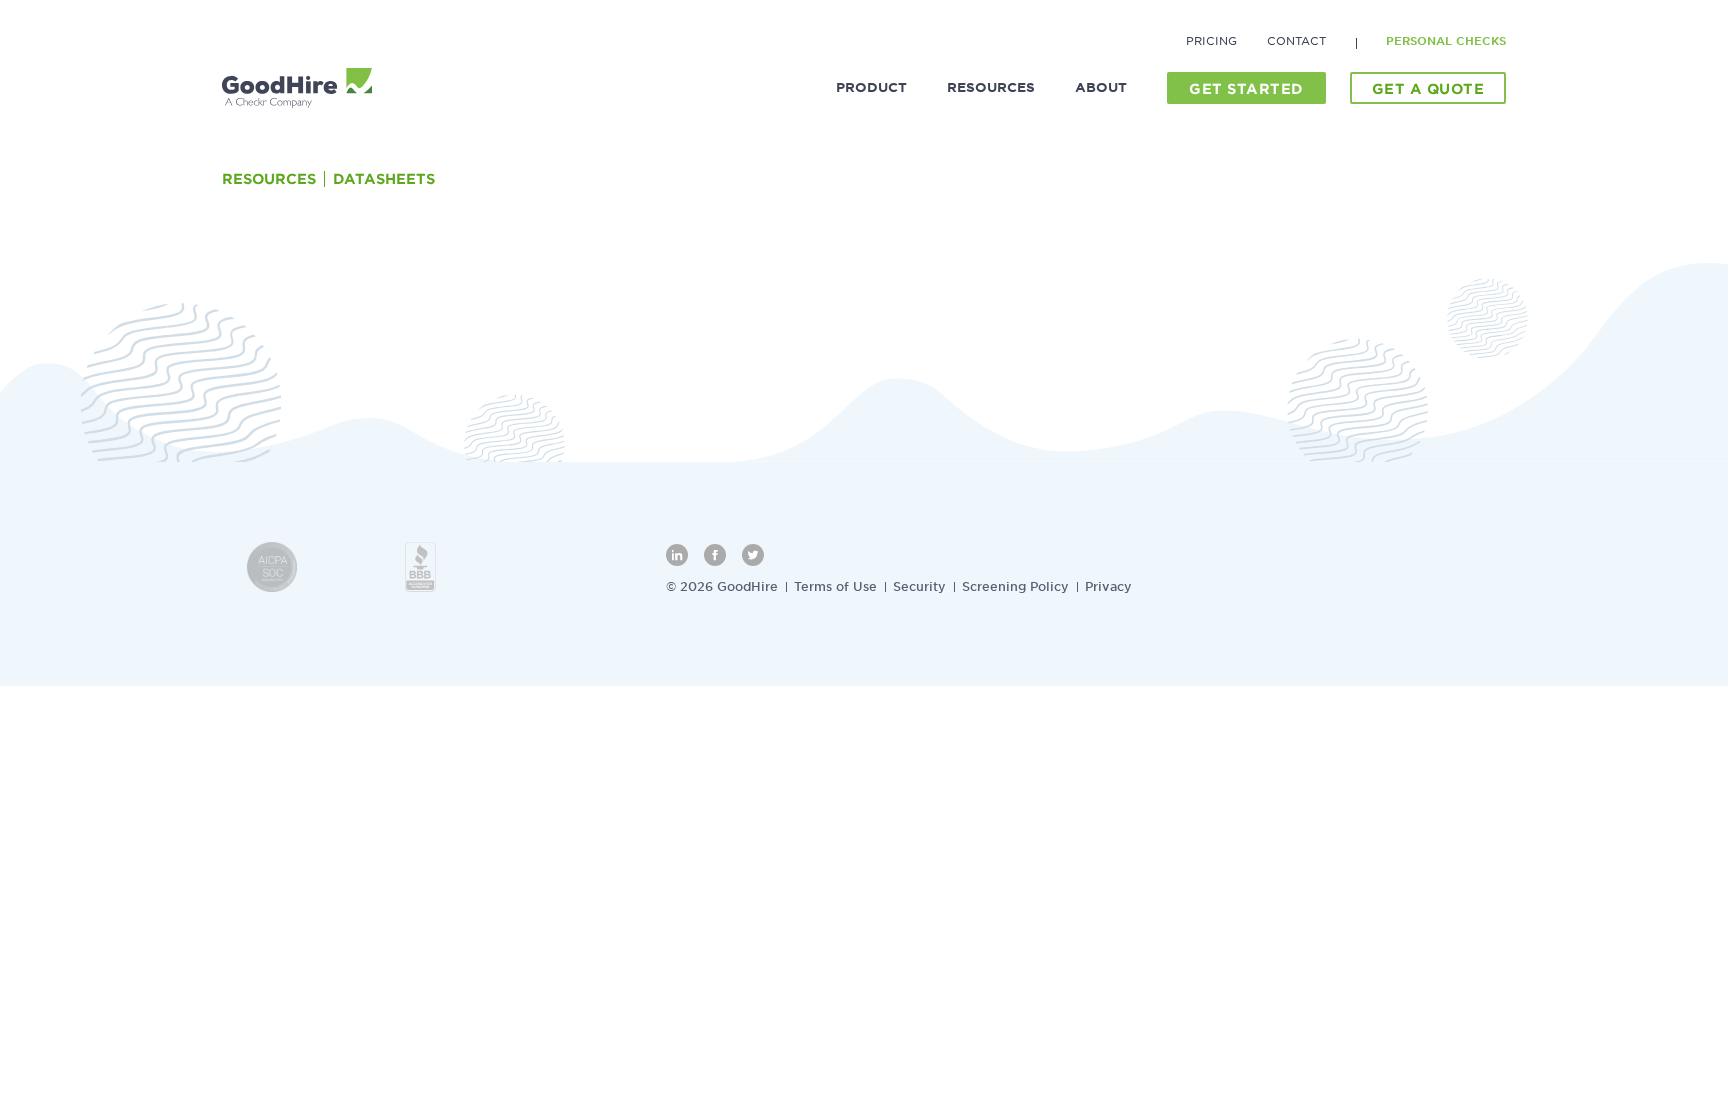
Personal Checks (1446, 41)
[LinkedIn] (677, 555)
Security (919, 586)
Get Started (1246, 89)
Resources (269, 179)
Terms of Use (835, 586)
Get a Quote (1428, 89)
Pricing (1211, 41)
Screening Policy (1015, 586)
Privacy (1108, 586)
